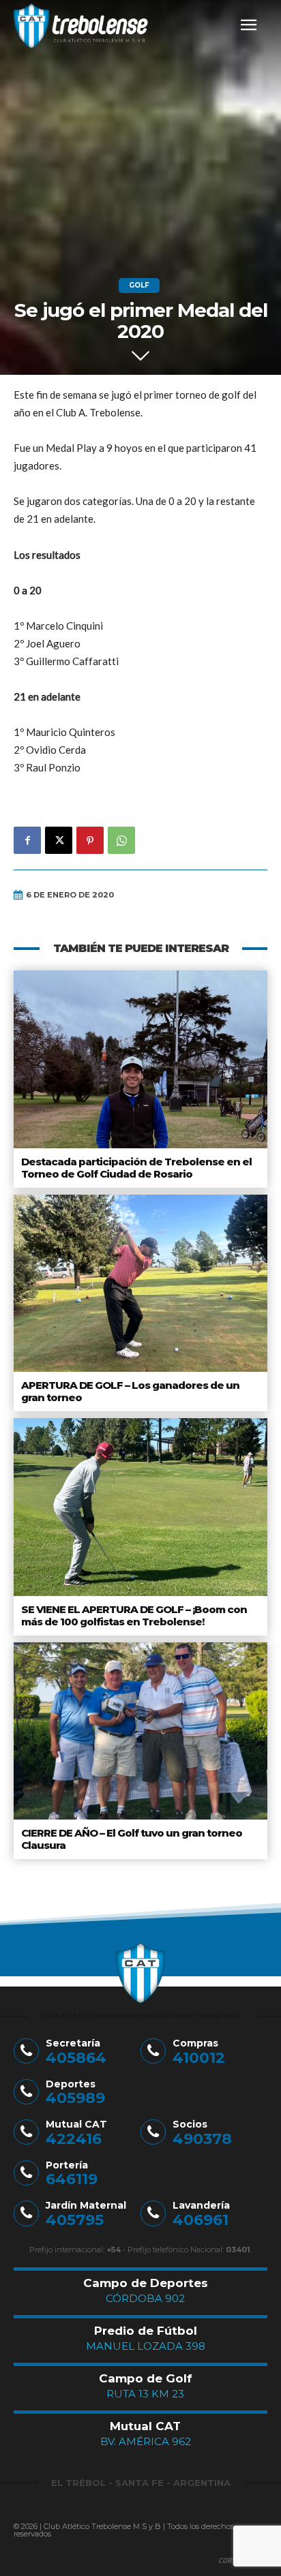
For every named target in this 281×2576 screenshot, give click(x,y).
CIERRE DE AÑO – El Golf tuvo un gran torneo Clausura (132, 1839)
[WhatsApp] (121, 840)
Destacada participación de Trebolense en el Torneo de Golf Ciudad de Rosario (136, 1168)
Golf (139, 285)
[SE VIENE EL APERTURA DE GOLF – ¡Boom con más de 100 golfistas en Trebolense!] (140, 1507)
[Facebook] (27, 840)
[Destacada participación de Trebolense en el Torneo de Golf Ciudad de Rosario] (140, 1059)
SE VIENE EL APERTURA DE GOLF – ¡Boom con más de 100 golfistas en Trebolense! (134, 1615)
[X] (59, 840)
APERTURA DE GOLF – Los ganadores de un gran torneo (130, 1391)
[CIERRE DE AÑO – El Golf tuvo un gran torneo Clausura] (140, 1731)
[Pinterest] (90, 840)
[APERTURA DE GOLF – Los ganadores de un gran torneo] (140, 1283)
